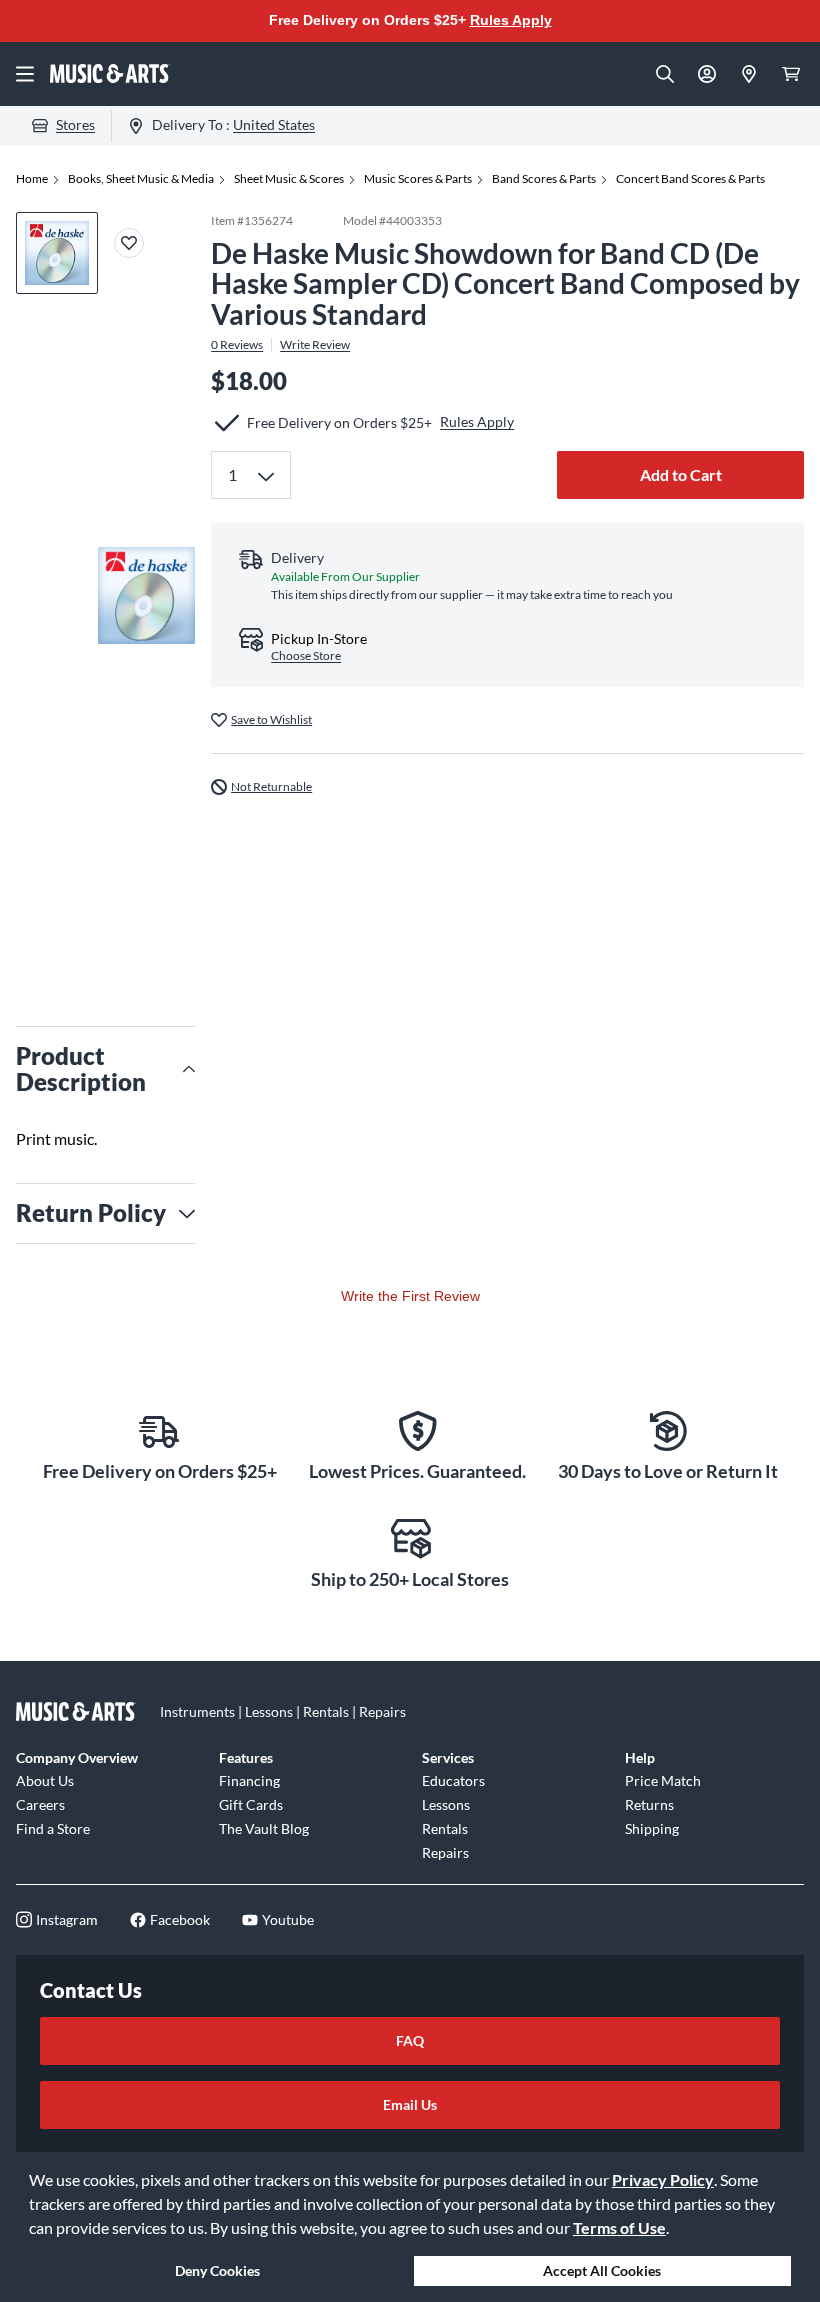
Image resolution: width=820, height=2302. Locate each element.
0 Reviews (237, 345)
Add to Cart (681, 474)
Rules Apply (511, 20)
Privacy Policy (663, 2179)
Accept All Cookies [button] (602, 2270)
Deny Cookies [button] (217, 2270)
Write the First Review (410, 1296)
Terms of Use (619, 2227)
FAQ (410, 2040)
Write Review (315, 345)
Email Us (410, 2104)
